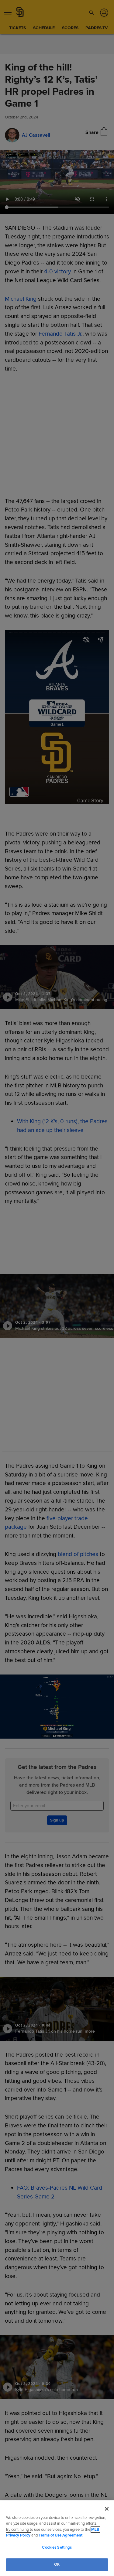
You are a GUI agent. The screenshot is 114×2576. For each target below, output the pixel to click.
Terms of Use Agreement (60, 2535)
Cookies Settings (57, 2547)
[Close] (107, 2509)
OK (57, 2564)
